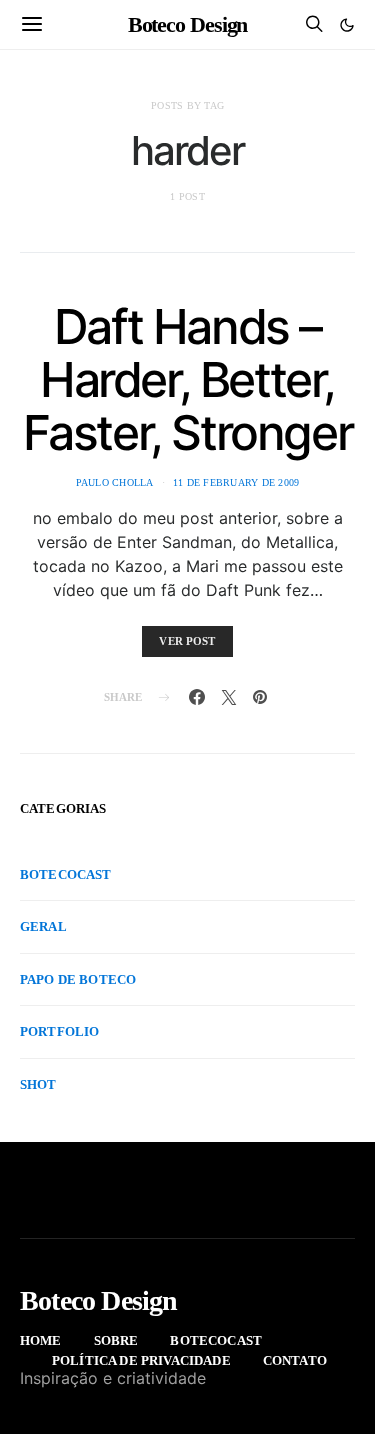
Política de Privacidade (141, 1360)
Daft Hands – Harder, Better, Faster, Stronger (188, 379)
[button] (347, 25)
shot (38, 1084)
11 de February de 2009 (236, 482)
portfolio (59, 1031)
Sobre (116, 1340)
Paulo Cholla (115, 482)
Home (41, 1340)
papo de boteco (78, 979)
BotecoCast (66, 874)
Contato (295, 1360)
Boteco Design (188, 24)
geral (43, 926)
